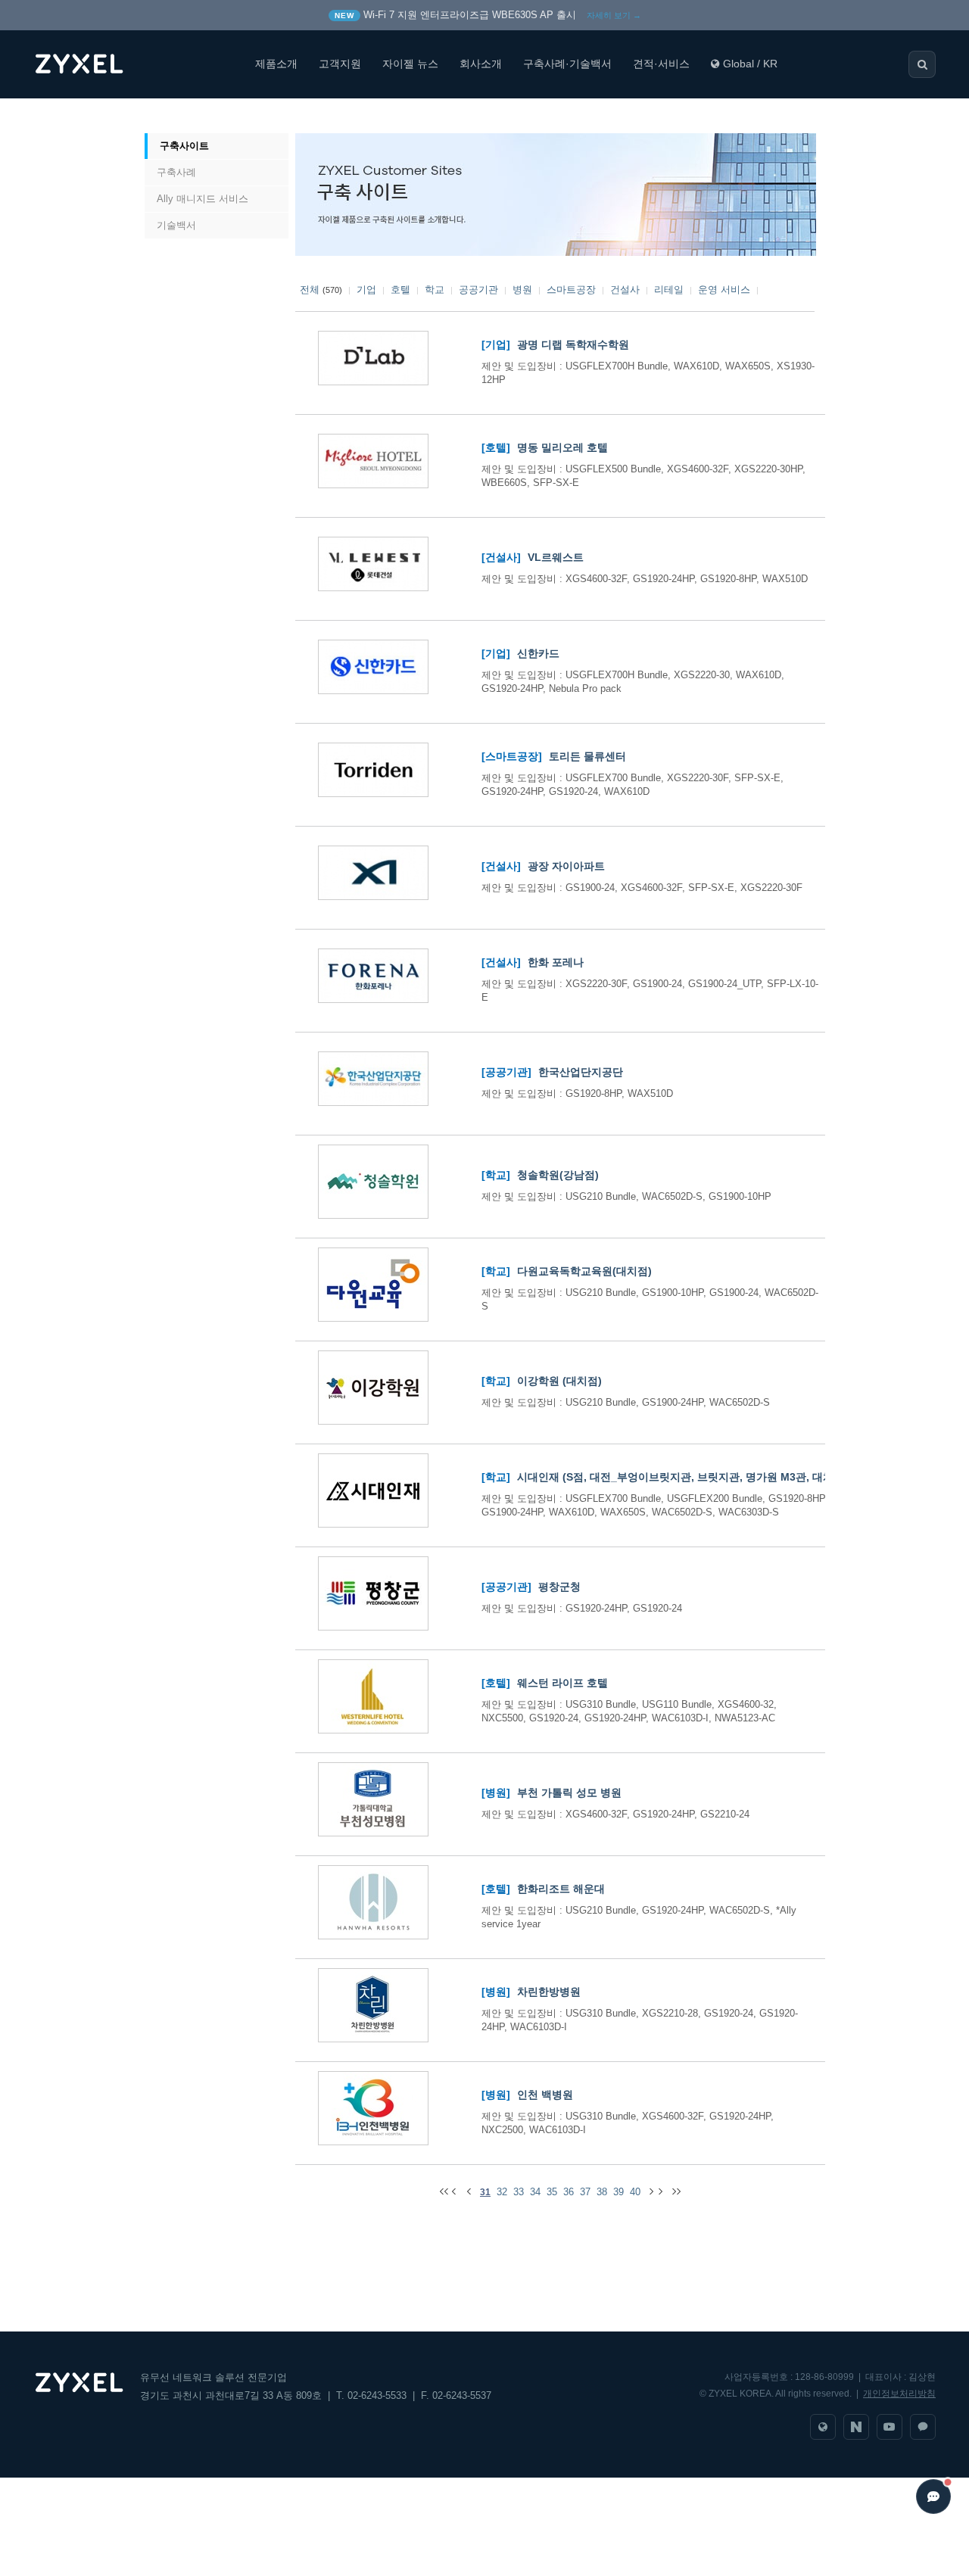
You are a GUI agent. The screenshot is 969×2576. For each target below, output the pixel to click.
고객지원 (340, 64)
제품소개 (276, 64)
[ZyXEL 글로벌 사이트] (823, 2427)
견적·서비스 (661, 64)
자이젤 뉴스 (410, 64)
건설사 (625, 290)
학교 (435, 290)
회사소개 (481, 64)
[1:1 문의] (923, 2427)
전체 (310, 290)
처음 (161, 116)
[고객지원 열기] (933, 2497)
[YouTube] (890, 2427)
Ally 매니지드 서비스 (203, 199)
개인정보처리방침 (899, 2394)
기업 (366, 290)
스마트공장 (571, 290)
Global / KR (750, 64)
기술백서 (176, 225)
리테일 (669, 290)
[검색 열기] (922, 64)
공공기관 (478, 290)
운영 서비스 (724, 290)
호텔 (400, 290)
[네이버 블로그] (856, 2427)
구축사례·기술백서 (567, 64)
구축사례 (176, 172)
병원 (522, 290)
